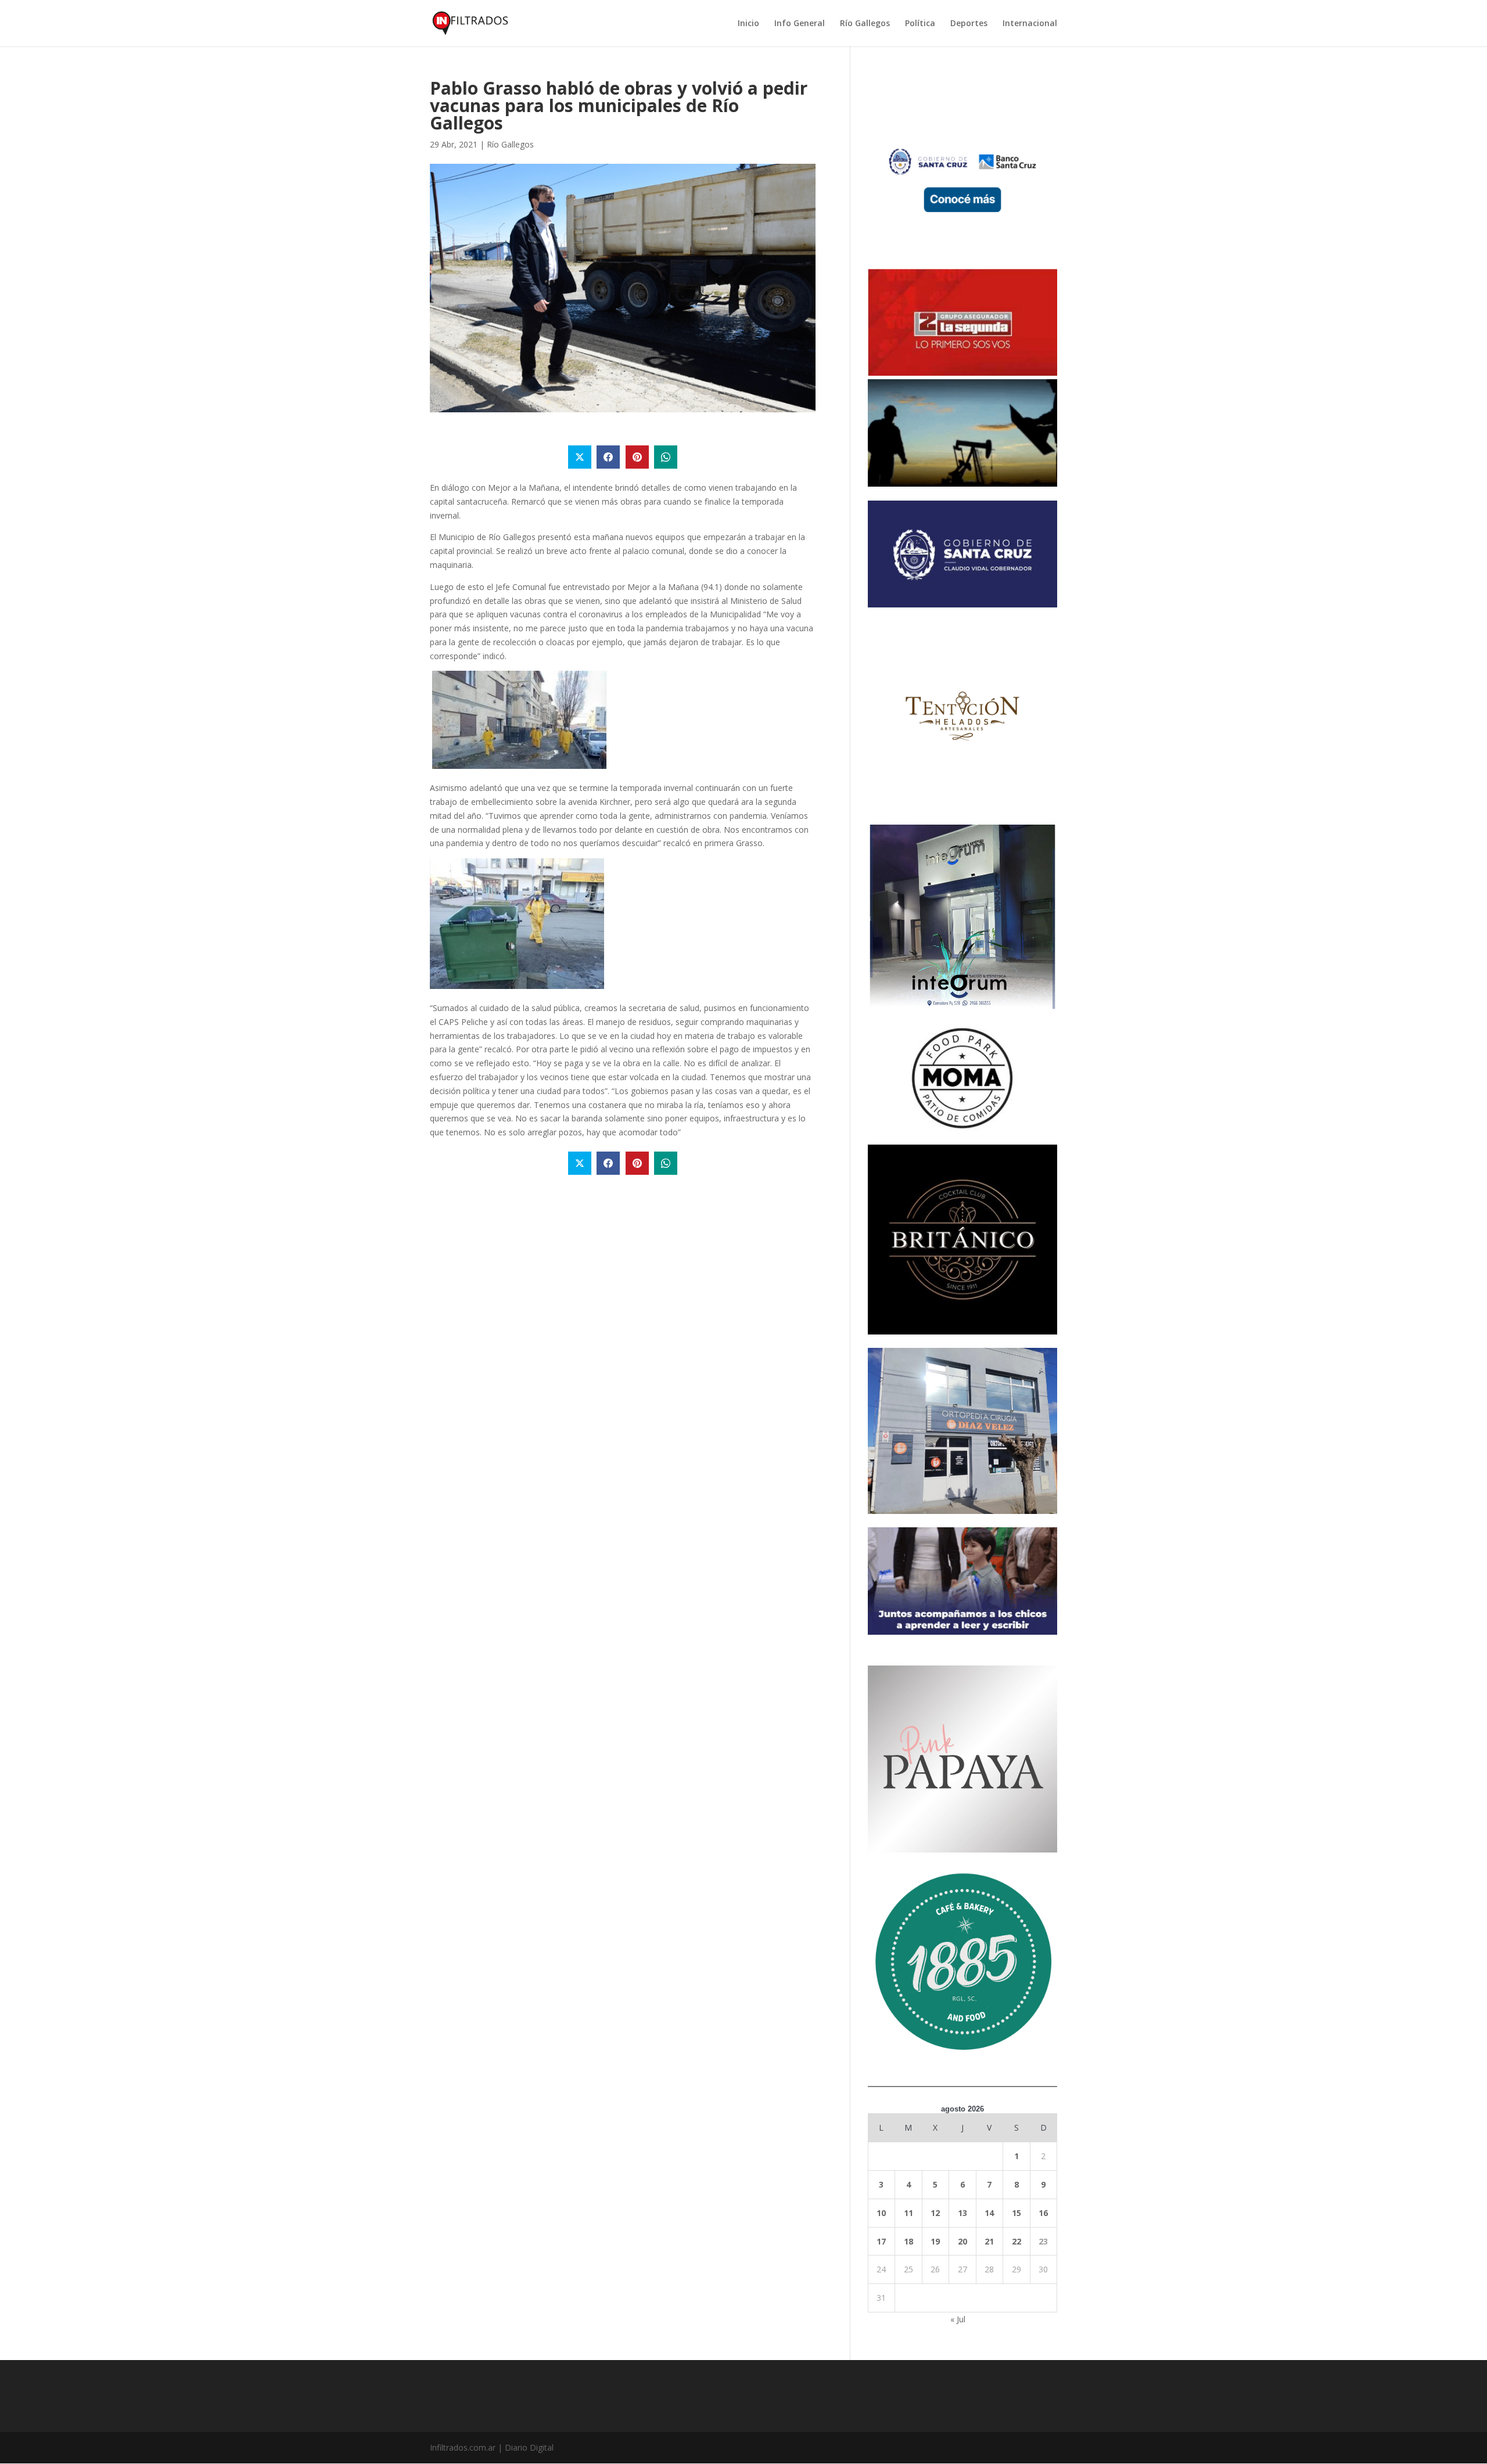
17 (881, 2241)
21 (989, 2241)
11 (908, 2213)
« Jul (958, 2319)
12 (935, 2213)
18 (908, 2241)
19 (935, 2241)
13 (962, 2213)
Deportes (969, 24)
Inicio (748, 24)
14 (989, 2213)
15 (1017, 2213)
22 (1017, 2241)
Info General (800, 24)
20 (962, 2241)
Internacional (1030, 24)
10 (881, 2213)
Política (920, 24)
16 (1043, 2213)
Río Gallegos (865, 24)
